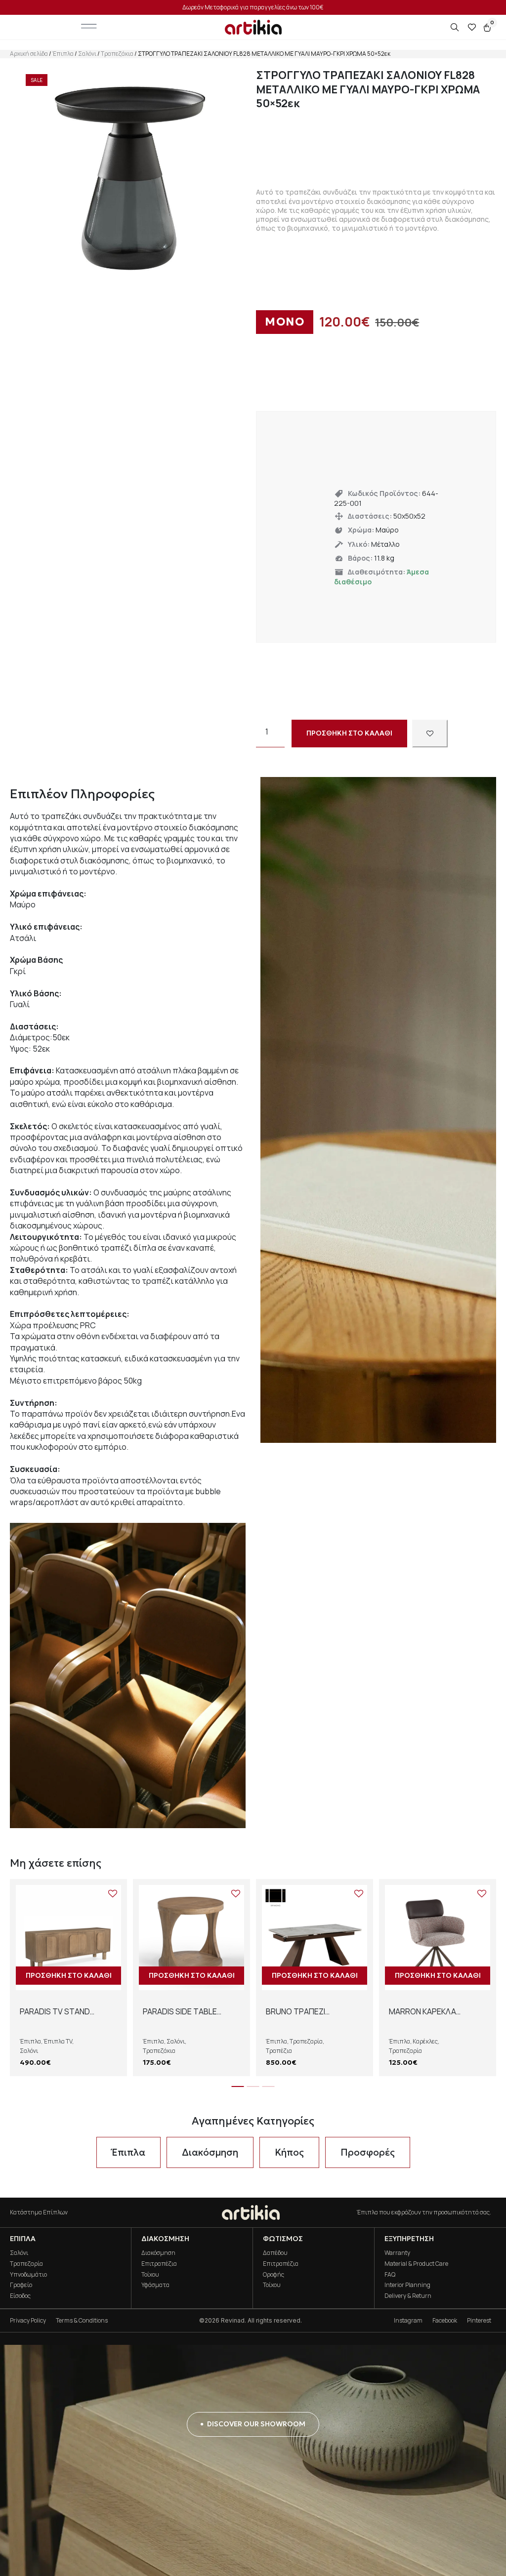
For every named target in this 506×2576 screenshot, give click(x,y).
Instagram (408, 2320)
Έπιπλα (63, 54)
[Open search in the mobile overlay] (456, 27)
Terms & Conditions (82, 2320)
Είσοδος (20, 2296)
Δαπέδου (275, 2253)
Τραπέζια (279, 2051)
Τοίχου (150, 2274)
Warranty (397, 2253)
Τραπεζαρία (306, 2041)
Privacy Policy (28, 2320)
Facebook (445, 2320)
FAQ (390, 2274)
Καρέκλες (425, 2041)
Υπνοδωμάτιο (28, 2274)
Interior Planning (407, 2285)
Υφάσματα (155, 2285)
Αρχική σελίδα (29, 54)
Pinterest (479, 2320)
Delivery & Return (408, 2296)
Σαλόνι (87, 54)
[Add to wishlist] (430, 733)
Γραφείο (21, 2285)
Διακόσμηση (158, 2253)
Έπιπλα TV (58, 2041)
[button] (238, 2086)
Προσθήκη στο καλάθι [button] (69, 1975)
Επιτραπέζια (159, 2264)
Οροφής (274, 2274)
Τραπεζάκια (117, 54)
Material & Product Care (416, 2264)
